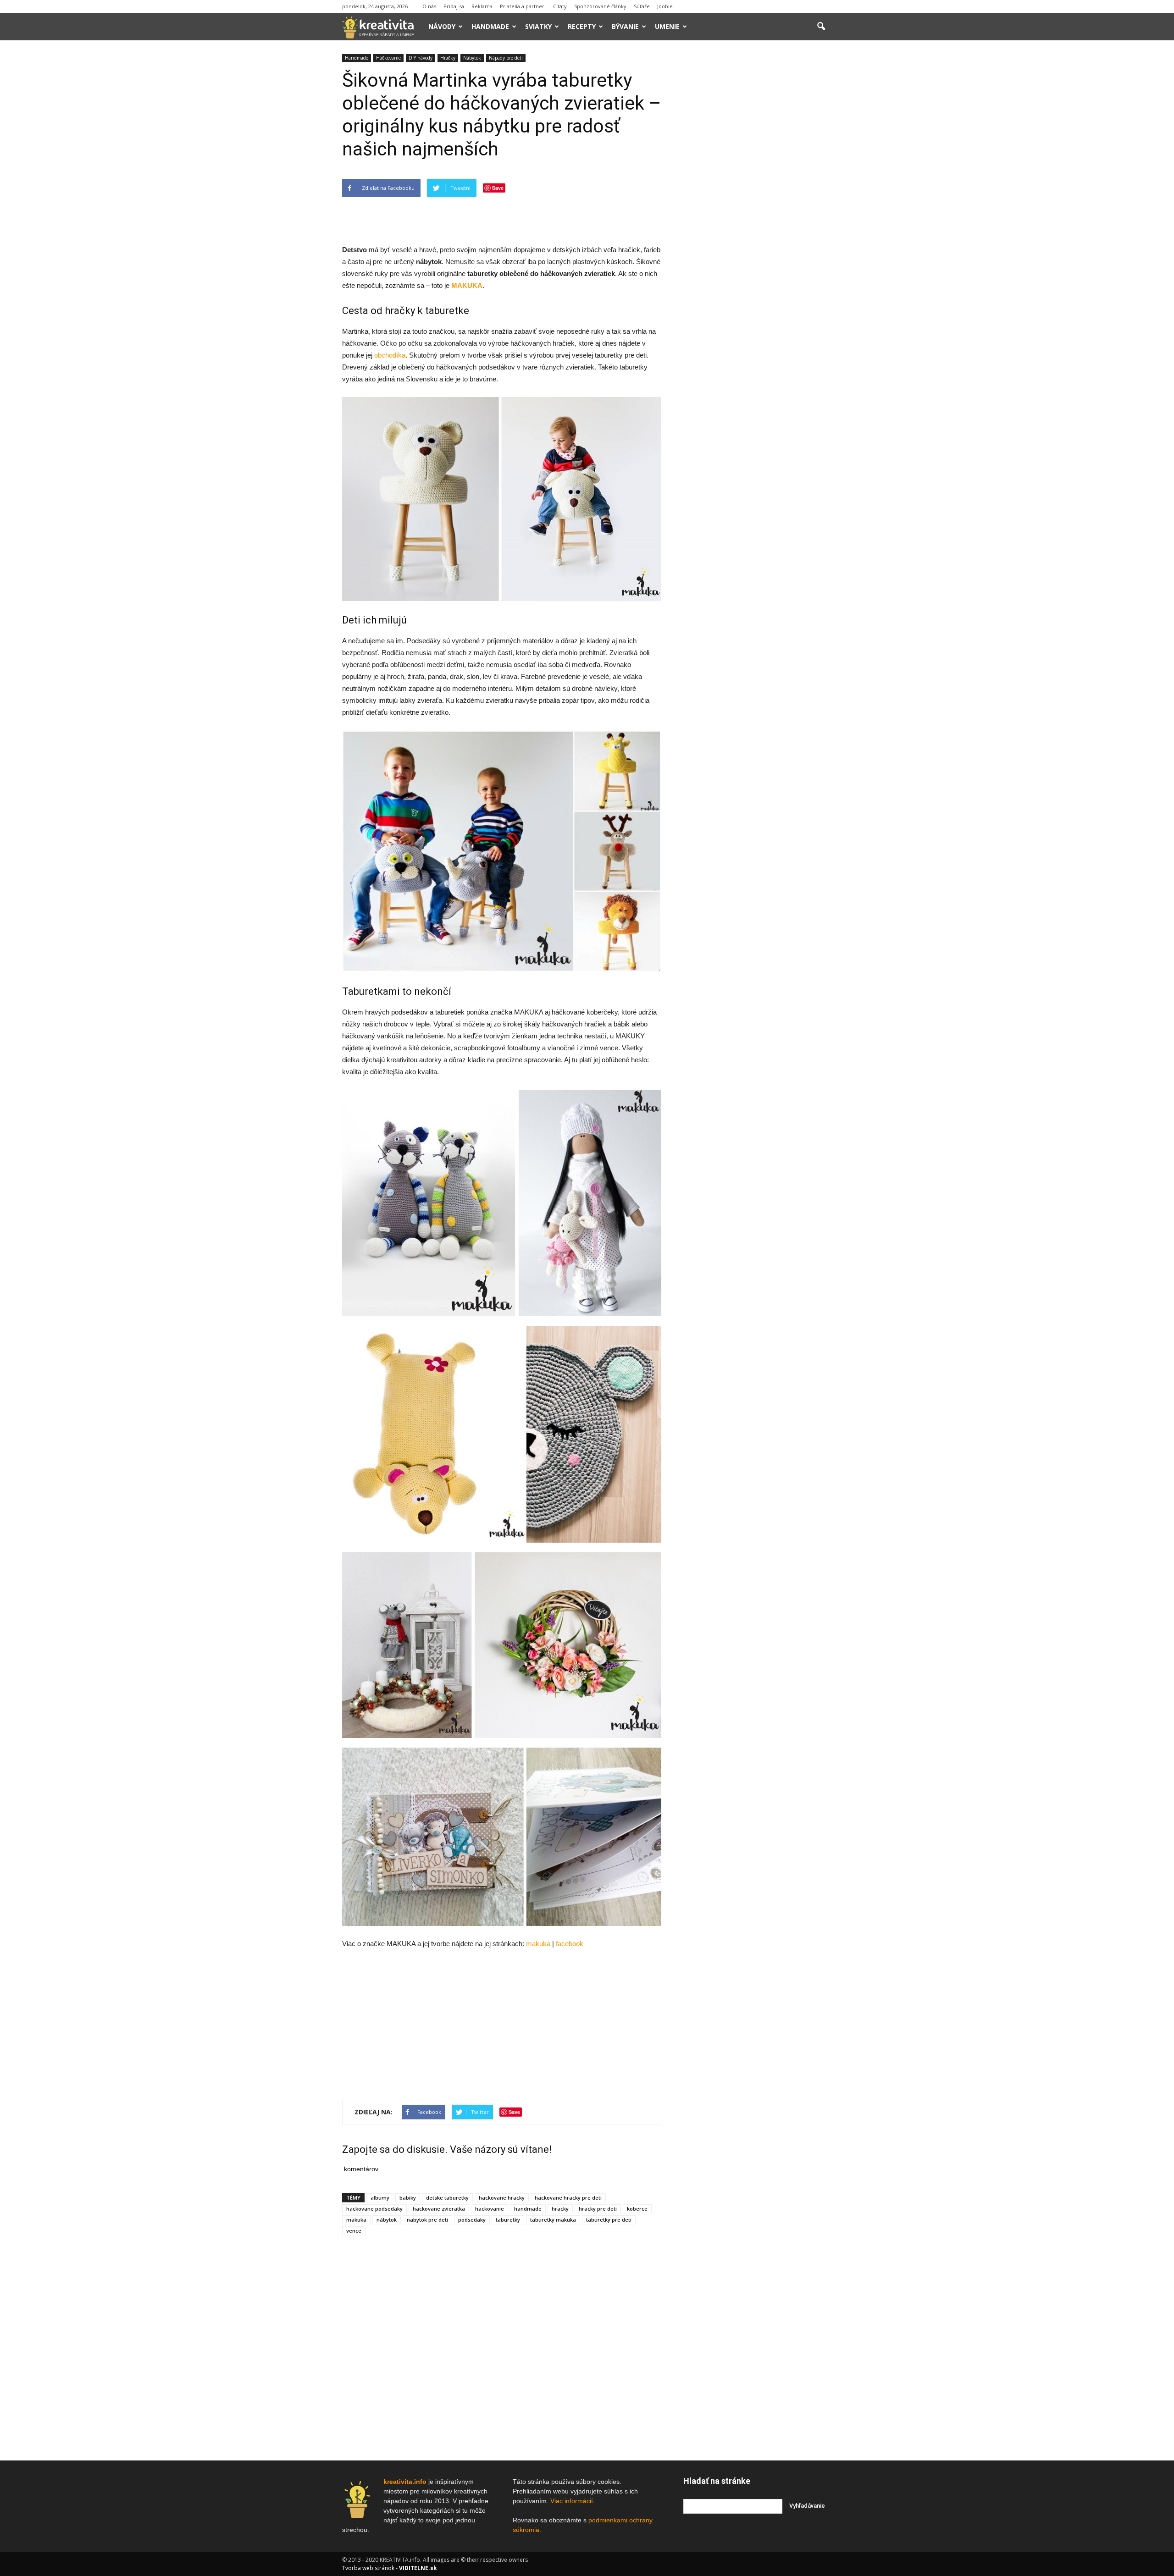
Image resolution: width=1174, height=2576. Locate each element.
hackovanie (490, 2209)
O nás (429, 6)
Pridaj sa (454, 6)
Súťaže (642, 6)
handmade (528, 2209)
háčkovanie (359, 343)
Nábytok (472, 58)
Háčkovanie (388, 58)
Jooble (665, 6)
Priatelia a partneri (523, 6)
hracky (560, 2209)
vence (354, 2231)
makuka (356, 2220)
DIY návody (421, 58)
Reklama (482, 6)
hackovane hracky (502, 2198)
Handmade (490, 26)
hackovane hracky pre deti (568, 2198)
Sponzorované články (600, 6)
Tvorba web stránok (368, 2568)
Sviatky (538, 26)
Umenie (667, 26)
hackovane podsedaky (374, 2209)
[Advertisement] (502, 221)
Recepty (582, 26)
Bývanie (625, 26)
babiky (408, 2198)
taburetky (508, 2220)
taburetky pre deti (609, 2220)
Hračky (448, 58)
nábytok (387, 2220)
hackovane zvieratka (439, 2209)
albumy (380, 2198)
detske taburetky (447, 2198)
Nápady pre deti (506, 58)
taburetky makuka (553, 2220)
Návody (442, 26)
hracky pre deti (598, 2209)
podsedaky (472, 2220)
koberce (637, 2209)
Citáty (560, 6)
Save (498, 188)
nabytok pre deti (427, 2220)
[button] (821, 27)
